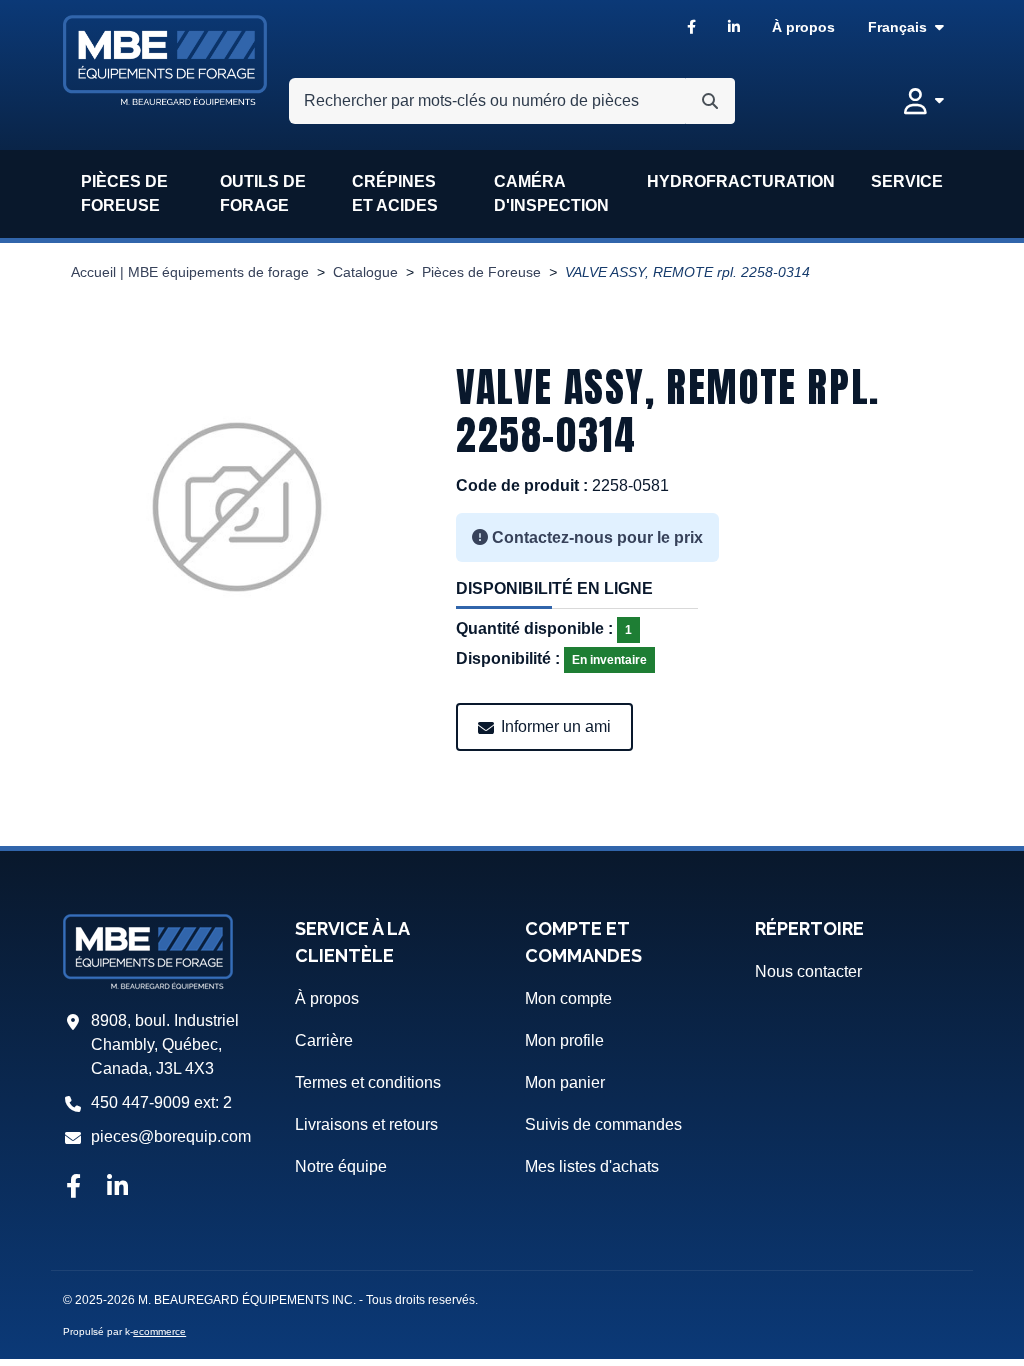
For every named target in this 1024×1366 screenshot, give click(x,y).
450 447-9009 (140, 1102)
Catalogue (365, 272)
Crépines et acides (395, 193)
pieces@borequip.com (171, 1136)
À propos (803, 27)
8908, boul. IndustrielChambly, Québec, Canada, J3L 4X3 (165, 1044)
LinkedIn (734, 27)
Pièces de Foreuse (481, 272)
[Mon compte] (924, 101)
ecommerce (159, 1331)
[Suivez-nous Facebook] (73, 1188)
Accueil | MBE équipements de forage (190, 272)
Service (907, 181)
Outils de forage (263, 193)
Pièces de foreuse (124, 193)
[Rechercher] (710, 101)
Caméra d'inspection (551, 193)
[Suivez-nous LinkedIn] (117, 1188)
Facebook (691, 27)
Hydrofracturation (741, 181)
